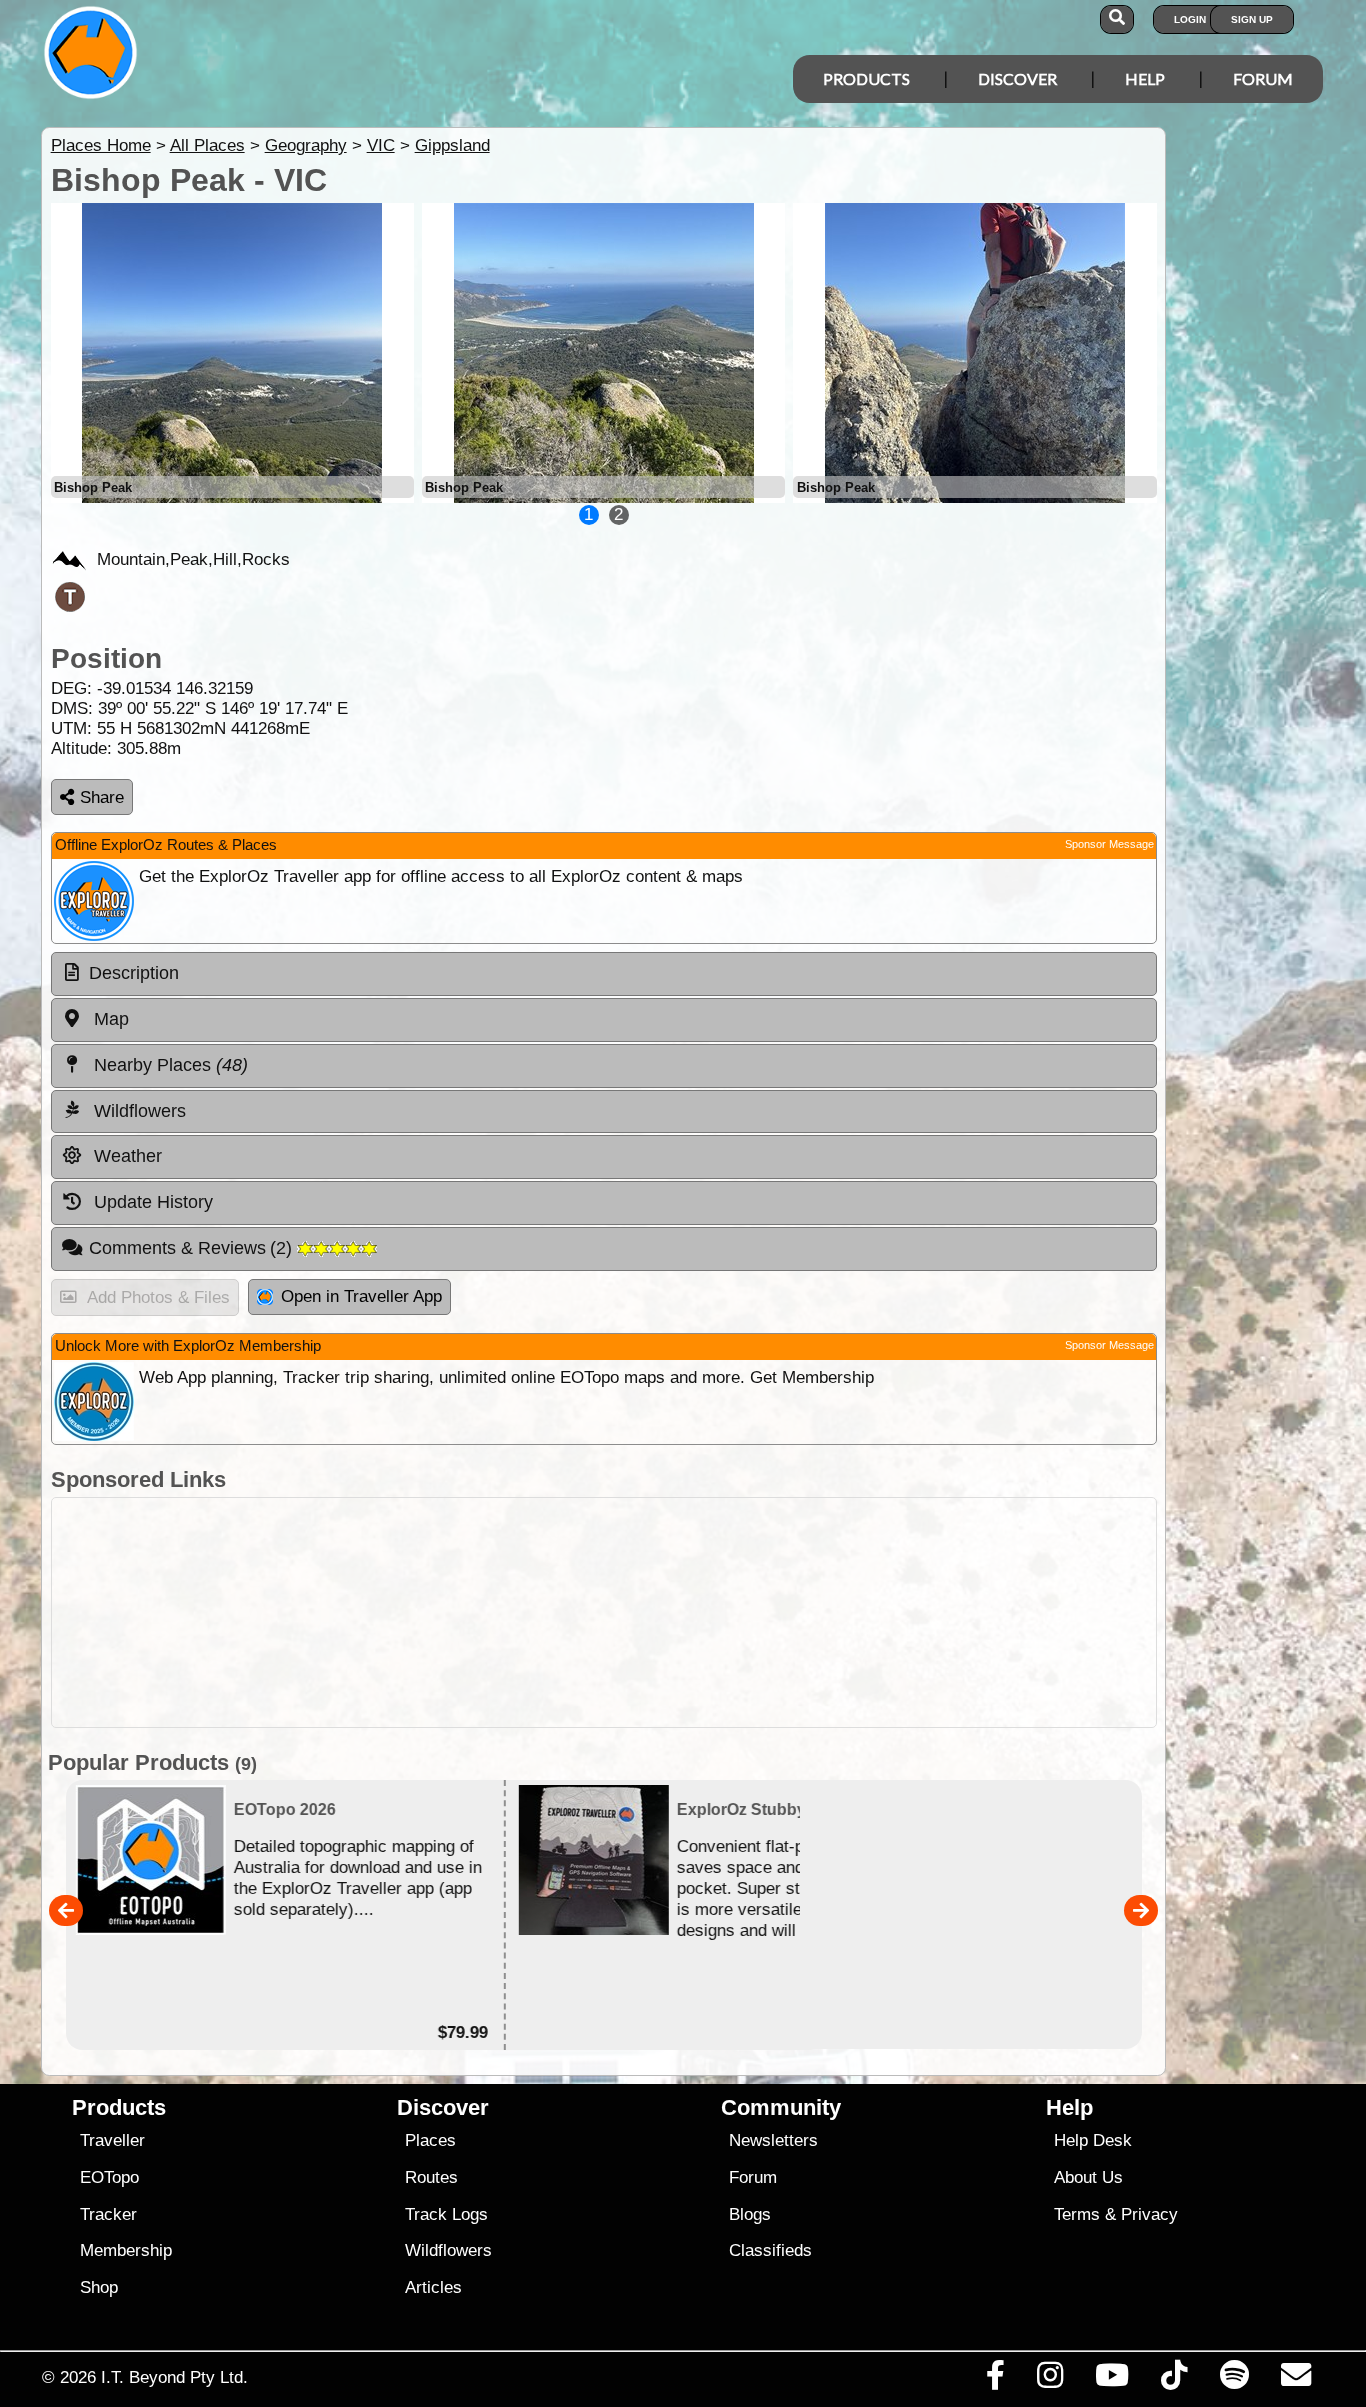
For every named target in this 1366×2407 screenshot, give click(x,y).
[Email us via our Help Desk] (1295, 2380)
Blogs (750, 2214)
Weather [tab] (125, 1156)
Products (866, 78)
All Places (207, 145)
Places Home (101, 145)
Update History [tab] (151, 1202)
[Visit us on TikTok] (1174, 2380)
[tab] (604, 974)
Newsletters (773, 2140)
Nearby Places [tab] (168, 1065)
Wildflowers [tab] (137, 1111)
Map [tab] (109, 1019)
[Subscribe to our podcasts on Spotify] (1234, 2380)
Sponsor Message (1109, 844)
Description (134, 973)
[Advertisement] (604, 1612)
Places (430, 2140)
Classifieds (770, 2250)
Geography (306, 145)
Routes (431, 2177)
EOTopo (109, 2177)
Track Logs (446, 2214)
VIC (381, 145)
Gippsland (452, 145)
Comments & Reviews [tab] (193, 1248)
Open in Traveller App (361, 1296)
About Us (1088, 2177)
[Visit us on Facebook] (995, 2380)
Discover (1017, 78)
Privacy (1149, 2214)
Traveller (112, 2140)
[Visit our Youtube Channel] (1112, 2380)
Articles (433, 2287)
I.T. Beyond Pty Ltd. (174, 2377)
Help (1145, 78)
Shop (99, 2287)
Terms (1077, 2214)
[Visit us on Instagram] (1049, 2380)
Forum (1263, 78)
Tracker (108, 2214)
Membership (126, 2250)
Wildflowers (448, 2250)
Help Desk (1093, 2140)
